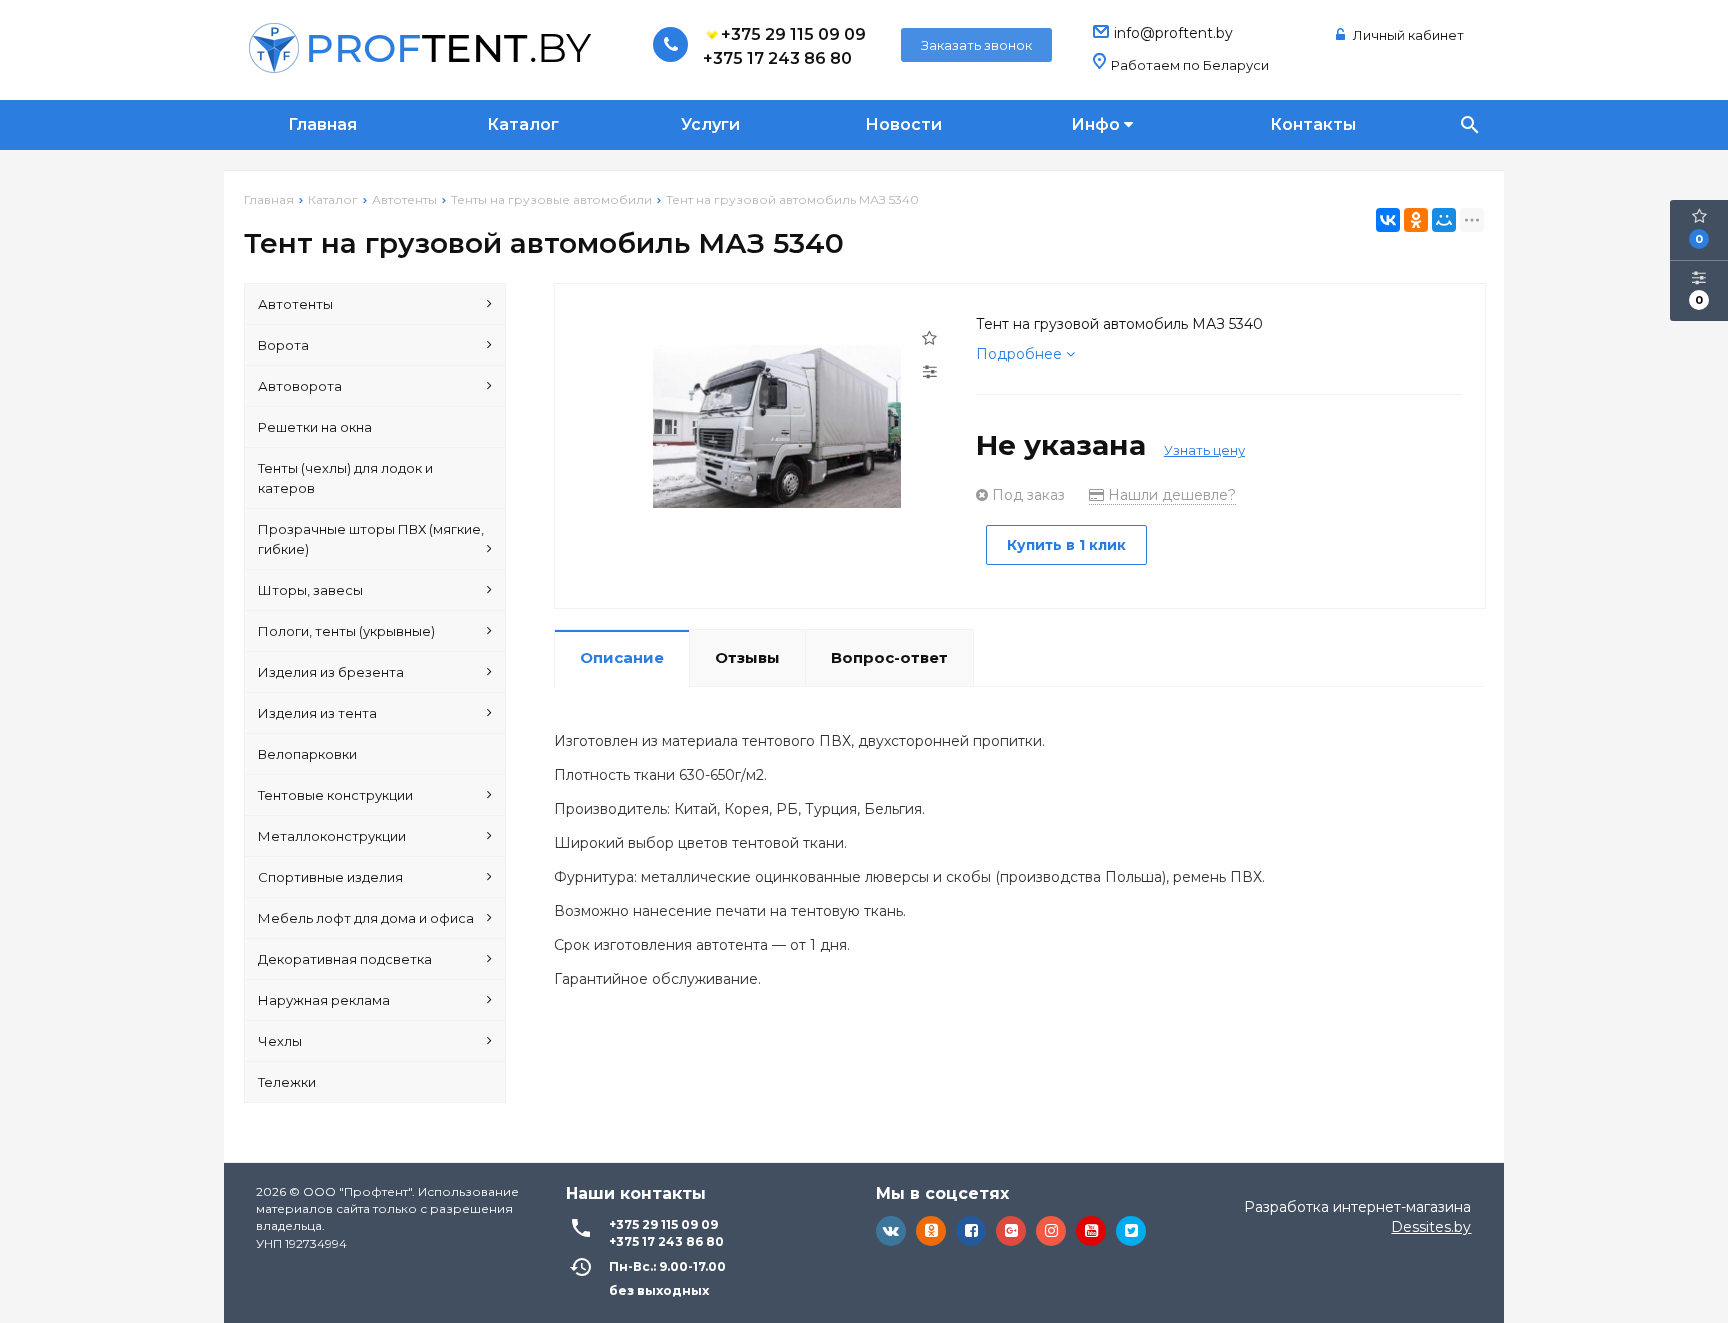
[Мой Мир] (1444, 220)
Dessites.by (1431, 1227)
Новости (903, 124)
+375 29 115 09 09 (793, 34)
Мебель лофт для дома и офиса (366, 918)
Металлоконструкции (332, 836)
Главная (322, 124)
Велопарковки (307, 754)
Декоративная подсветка (345, 959)
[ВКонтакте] (1388, 220)
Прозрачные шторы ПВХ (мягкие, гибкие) (371, 539)
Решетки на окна (315, 427)
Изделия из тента (317, 713)
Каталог (523, 124)
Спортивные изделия (330, 877)
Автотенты (295, 304)
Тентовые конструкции (335, 795)
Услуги (710, 124)
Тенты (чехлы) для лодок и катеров (345, 478)
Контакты (1313, 124)
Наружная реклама (324, 1000)
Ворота (283, 345)
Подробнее (1021, 354)
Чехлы (280, 1041)
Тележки (287, 1082)
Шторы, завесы (310, 590)
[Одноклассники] (1416, 220)
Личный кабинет (1407, 35)
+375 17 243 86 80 (777, 58)
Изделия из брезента (331, 672)
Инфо (1097, 124)
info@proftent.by (1173, 33)
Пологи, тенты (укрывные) (346, 631)
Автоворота (300, 386)
